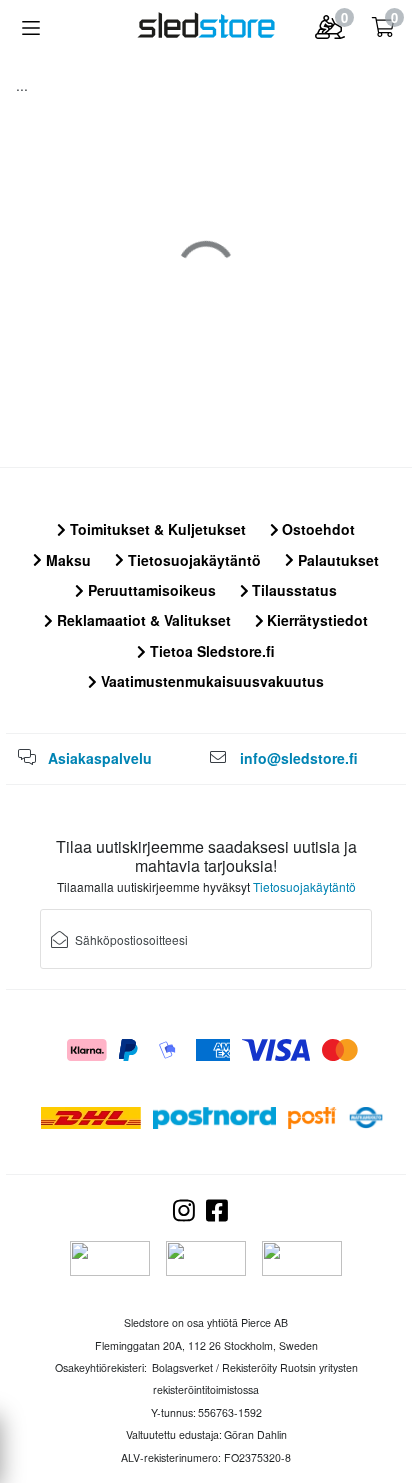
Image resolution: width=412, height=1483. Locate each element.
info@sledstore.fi (299, 758)
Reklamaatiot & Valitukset (142, 620)
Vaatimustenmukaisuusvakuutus (210, 681)
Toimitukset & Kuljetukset (156, 529)
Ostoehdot (316, 529)
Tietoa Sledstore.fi (210, 651)
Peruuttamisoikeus (150, 590)
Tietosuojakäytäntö (192, 560)
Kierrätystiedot (315, 620)
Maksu (66, 560)
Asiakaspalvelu (100, 758)
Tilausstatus (292, 590)
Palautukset (336, 560)
